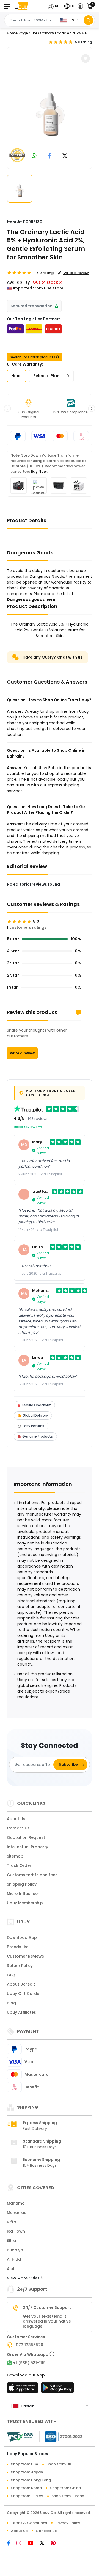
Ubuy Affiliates (21, 2012)
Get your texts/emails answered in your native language (47, 2321)
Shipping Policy (22, 1884)
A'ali (11, 2269)
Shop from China (65, 2488)
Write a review (22, 1053)
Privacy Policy (68, 2523)
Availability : (19, 282)
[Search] (88, 20)
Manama (16, 2203)
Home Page (17, 33)
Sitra (11, 2241)
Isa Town (16, 2231)
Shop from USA (25, 2464)
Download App (22, 1937)
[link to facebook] (50, 156)
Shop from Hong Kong (31, 2480)
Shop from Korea (26, 2488)
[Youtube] (34, 2544)
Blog (11, 2003)
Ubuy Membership (25, 1903)
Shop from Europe (68, 2496)
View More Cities (24, 2278)
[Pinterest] (56, 2544)
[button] (55, 6)
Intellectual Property (28, 1847)
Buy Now (39, 472)
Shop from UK (59, 2464)
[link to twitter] (65, 156)
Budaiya (15, 2250)
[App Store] (23, 2389)
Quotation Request (26, 1837)
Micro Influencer (23, 1894)
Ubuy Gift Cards (23, 1994)
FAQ (11, 1975)
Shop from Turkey (27, 2496)
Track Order (19, 1865)
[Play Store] (57, 2389)
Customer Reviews (25, 1956)
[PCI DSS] (20, 2437)
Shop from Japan (27, 2472)
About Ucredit (21, 1984)
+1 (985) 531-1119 (29, 2363)
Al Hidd (14, 2259)
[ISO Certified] (61, 2436)
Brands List (18, 1947)
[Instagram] (22, 2544)
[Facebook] (12, 2544)
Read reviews (26, 1127)
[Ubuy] (21, 6)
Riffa (12, 2222)
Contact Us (18, 1828)
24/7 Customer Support (47, 2307)
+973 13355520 (28, 2345)
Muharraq (17, 2213)
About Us (16, 1819)
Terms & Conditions (29, 2523)
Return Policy (20, 1966)
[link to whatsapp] (34, 156)
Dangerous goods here (31, 599)
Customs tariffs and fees (32, 1875)
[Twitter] (45, 2544)
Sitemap (15, 1856)
